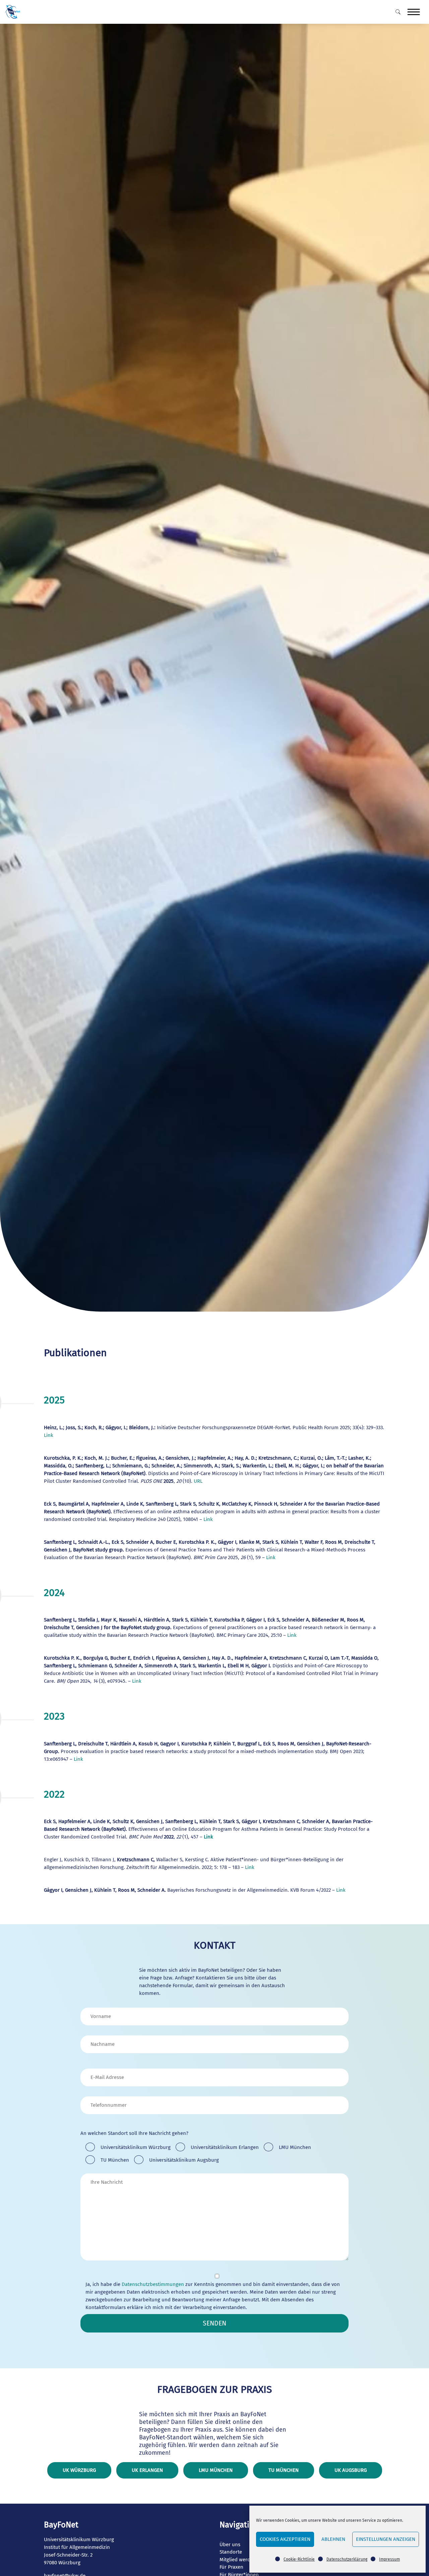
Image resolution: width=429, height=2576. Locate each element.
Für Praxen (231, 2567)
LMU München (216, 2470)
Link (49, 1435)
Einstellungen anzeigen (386, 2539)
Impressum (389, 2559)
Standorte (231, 2552)
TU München (284, 2470)
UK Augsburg (351, 2470)
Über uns (230, 2545)
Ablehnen (333, 2539)
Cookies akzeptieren (285, 2539)
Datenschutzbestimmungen (153, 2284)
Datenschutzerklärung (347, 2559)
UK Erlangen (147, 2470)
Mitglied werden (238, 2560)
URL (198, 1481)
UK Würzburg (79, 2470)
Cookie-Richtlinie (299, 2559)
